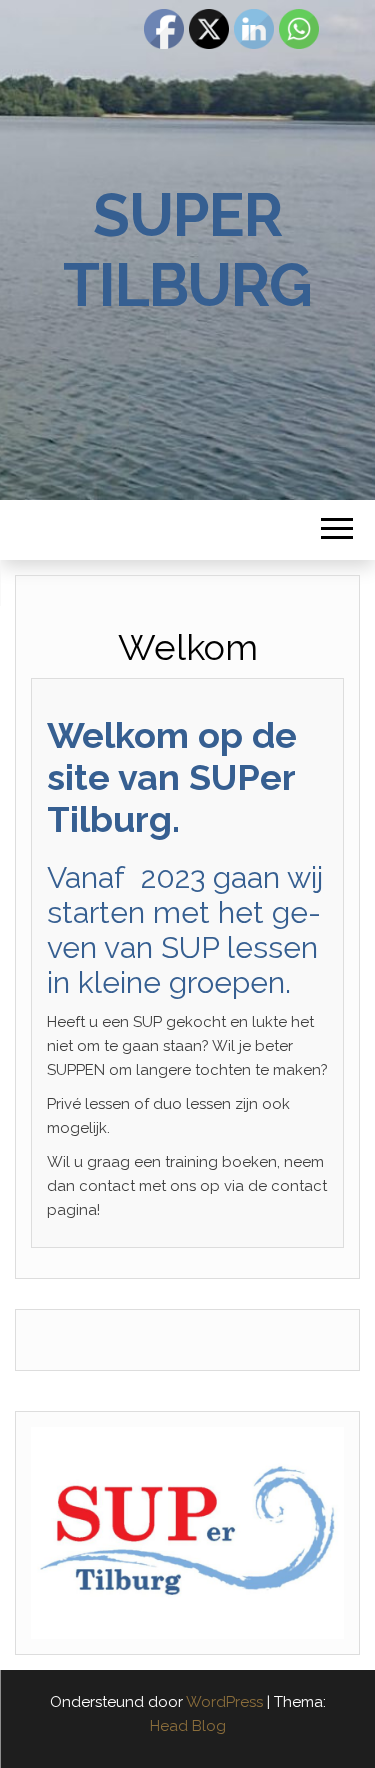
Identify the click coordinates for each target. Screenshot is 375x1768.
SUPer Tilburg (187, 250)
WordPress (224, 1702)
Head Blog (188, 1726)
